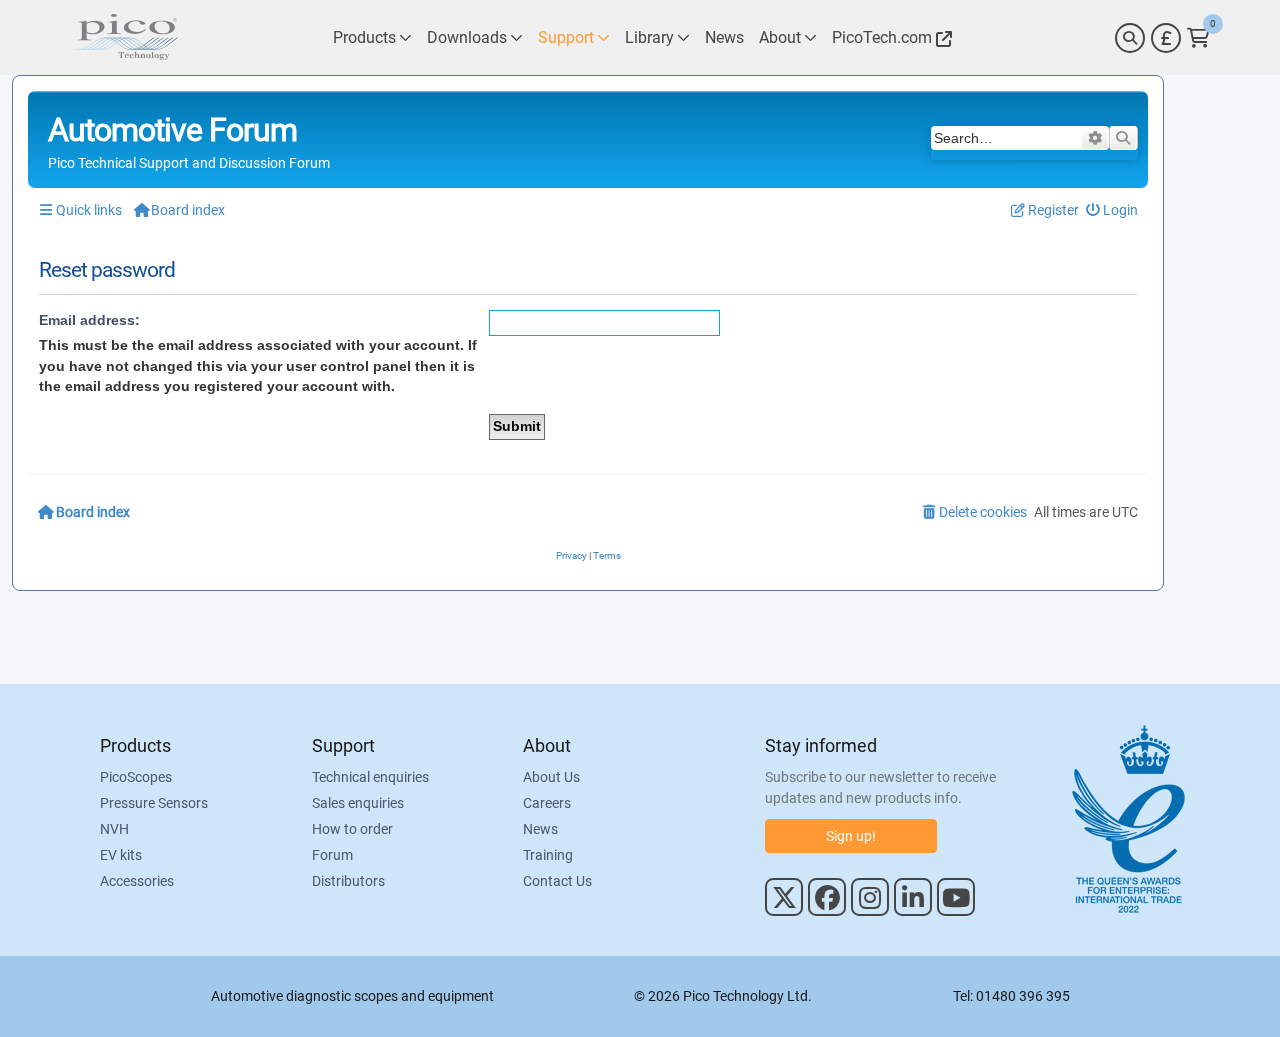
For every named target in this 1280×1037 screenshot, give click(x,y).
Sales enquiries (358, 803)
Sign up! (851, 836)
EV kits (121, 855)
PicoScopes (136, 777)
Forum (332, 855)
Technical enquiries (370, 777)
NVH (114, 829)
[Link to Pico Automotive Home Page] (125, 37)
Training (548, 855)
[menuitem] (1112, 210)
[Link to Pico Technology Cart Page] (1198, 38)
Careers (547, 803)
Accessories (137, 881)
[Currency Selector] (1166, 38)
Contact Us (557, 881)
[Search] (1130, 38)
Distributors (348, 881)
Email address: (89, 320)
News (540, 829)
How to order (352, 829)
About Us (551, 777)
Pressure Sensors (154, 803)
